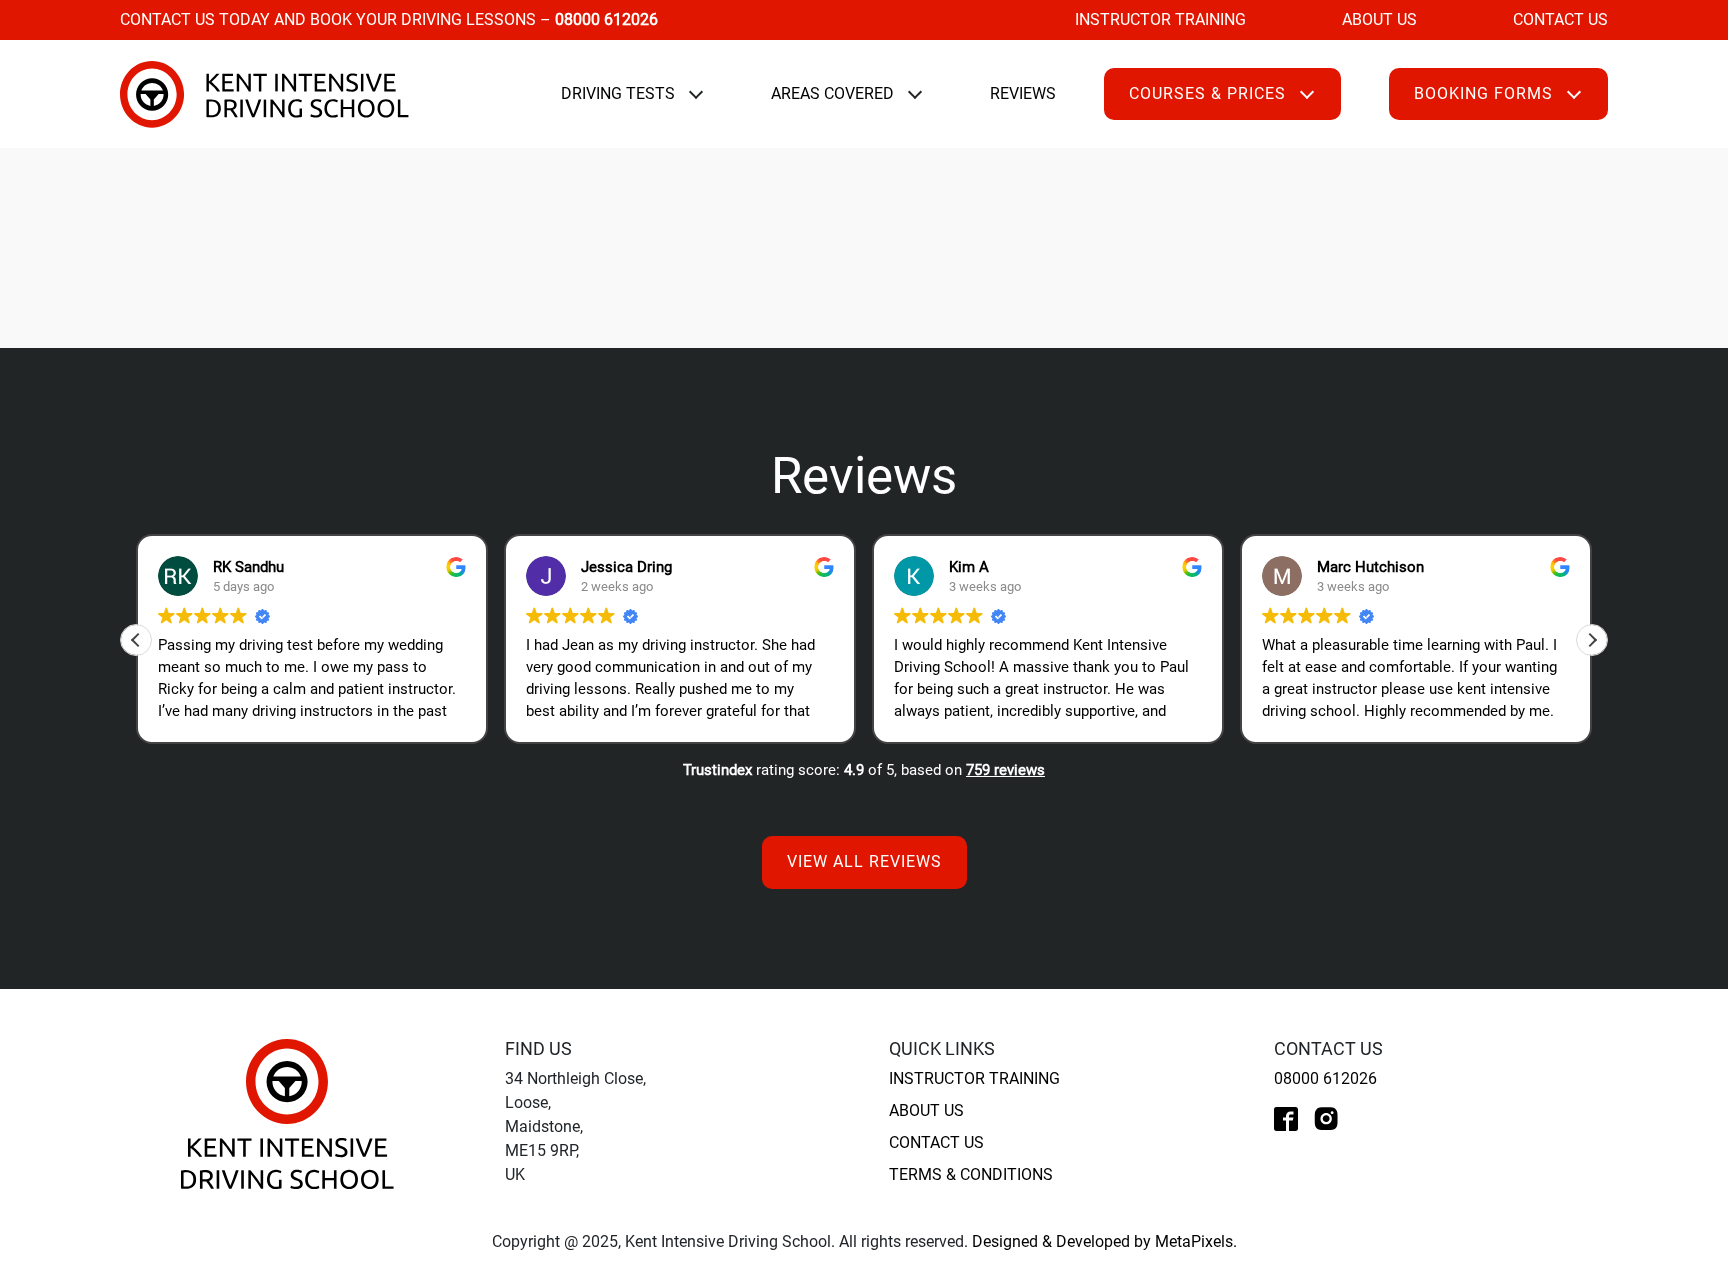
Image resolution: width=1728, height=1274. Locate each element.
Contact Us (1560, 19)
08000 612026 (1325, 1078)
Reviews (1023, 93)
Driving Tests (618, 93)
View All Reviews (864, 861)
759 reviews (1005, 770)
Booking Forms (1483, 93)
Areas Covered (832, 93)
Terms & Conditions (971, 1174)
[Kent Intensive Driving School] (287, 1113)
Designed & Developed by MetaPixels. (1104, 1241)
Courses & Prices (1207, 93)
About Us (1379, 19)
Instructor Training (1160, 19)
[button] (1592, 640)
